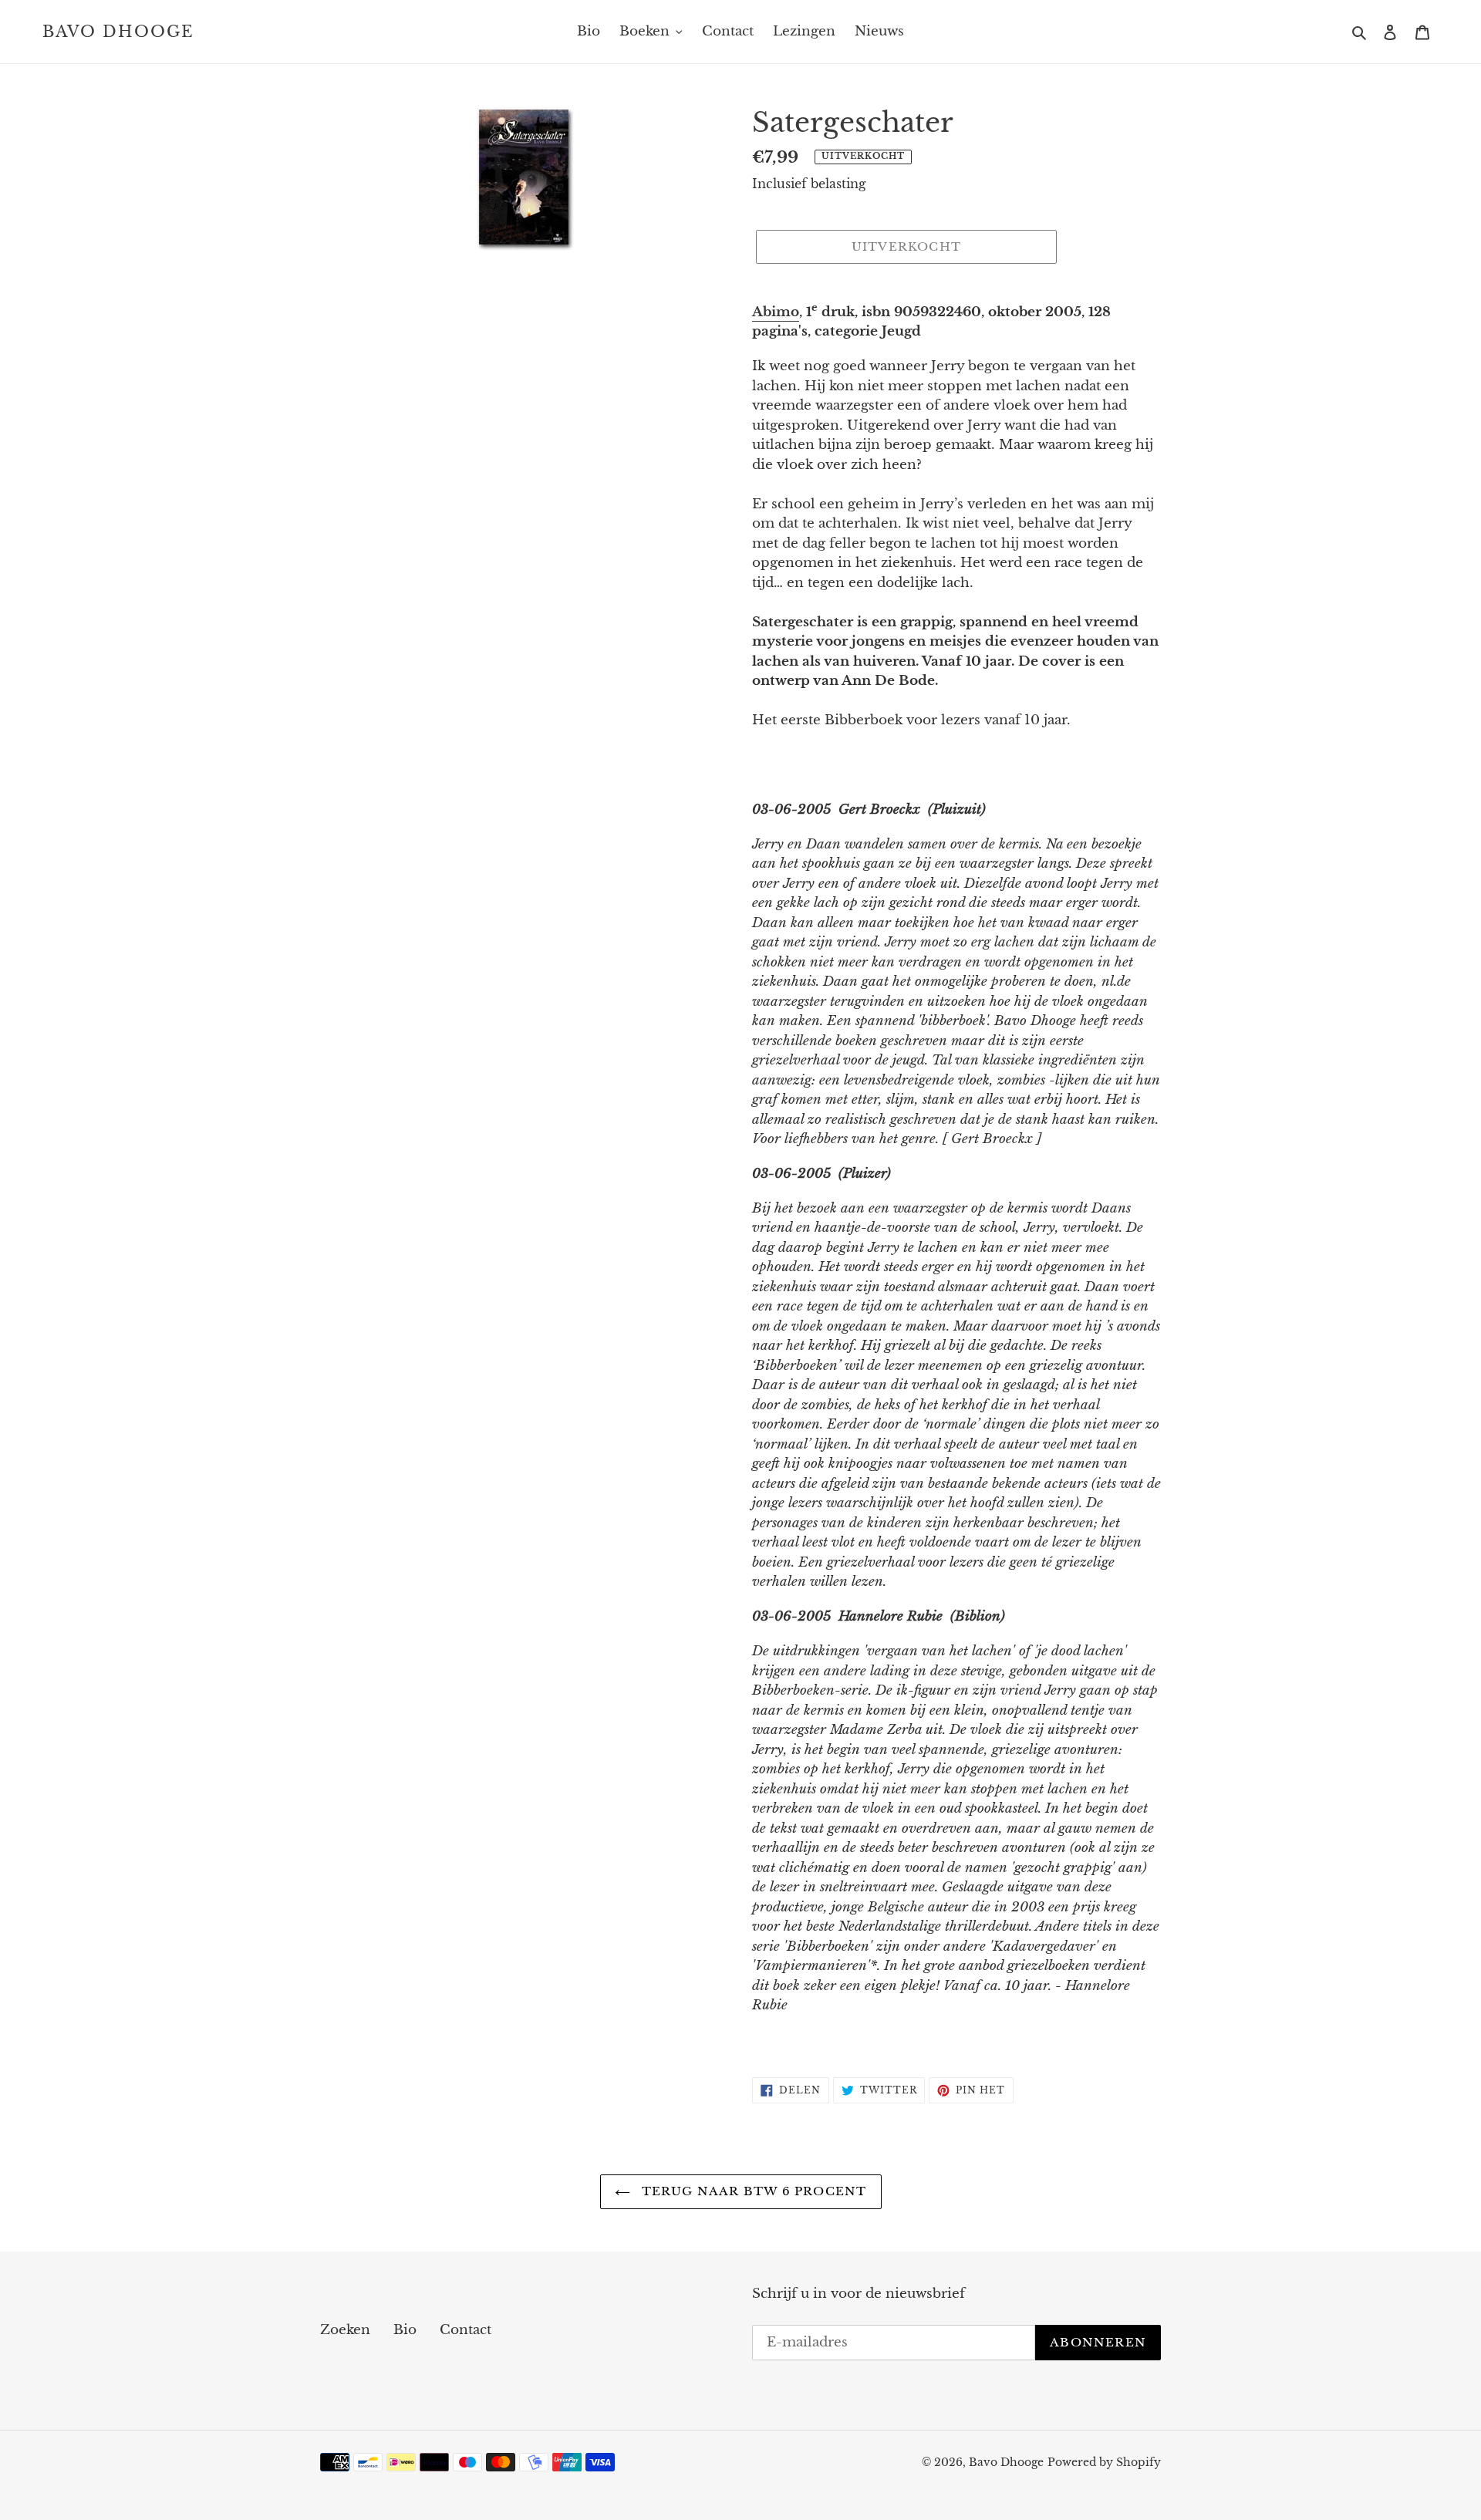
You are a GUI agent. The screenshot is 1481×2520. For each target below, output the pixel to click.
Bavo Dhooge (118, 32)
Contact (466, 2330)
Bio (405, 2330)
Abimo (776, 312)
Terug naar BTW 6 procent (752, 2191)
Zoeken (345, 2330)
